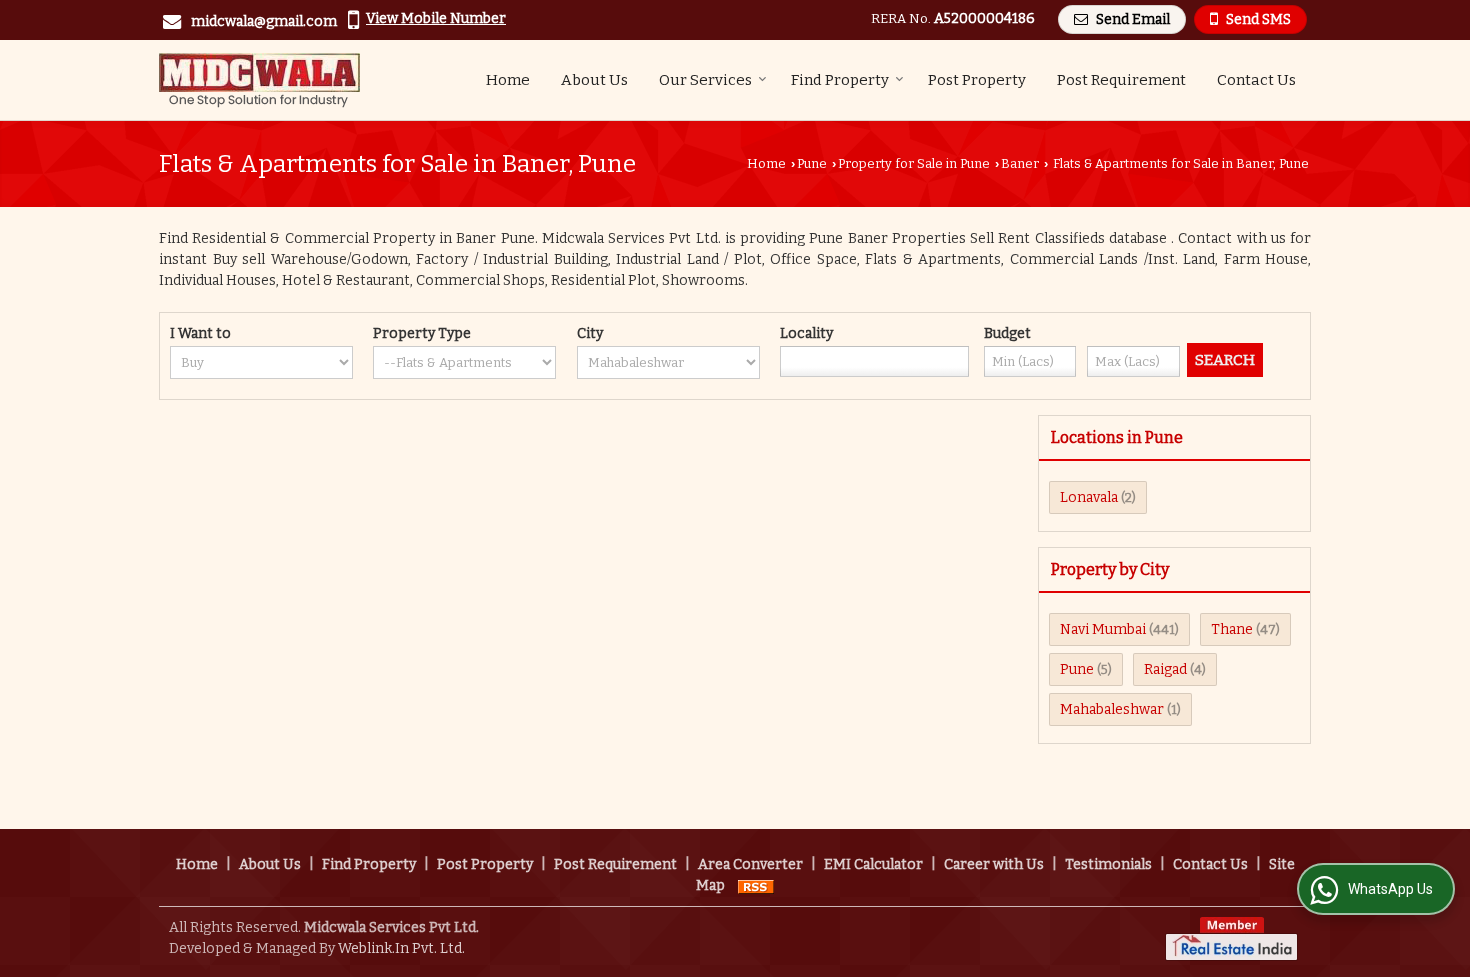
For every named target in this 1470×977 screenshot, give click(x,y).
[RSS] (756, 885)
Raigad (1165, 669)
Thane (1232, 629)
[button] (436, 18)
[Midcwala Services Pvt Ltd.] (259, 80)
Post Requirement (1121, 80)
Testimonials (1108, 864)
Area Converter (750, 864)
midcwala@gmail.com (264, 21)
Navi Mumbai (1103, 629)
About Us (594, 80)
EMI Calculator (873, 864)
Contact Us (1256, 80)
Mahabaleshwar (1112, 709)
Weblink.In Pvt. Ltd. (401, 948)
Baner (1020, 163)
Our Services (705, 80)
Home (508, 80)
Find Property (840, 80)
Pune (812, 163)
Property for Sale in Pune (914, 163)
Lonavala (1089, 497)
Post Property (977, 80)
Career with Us (994, 864)
